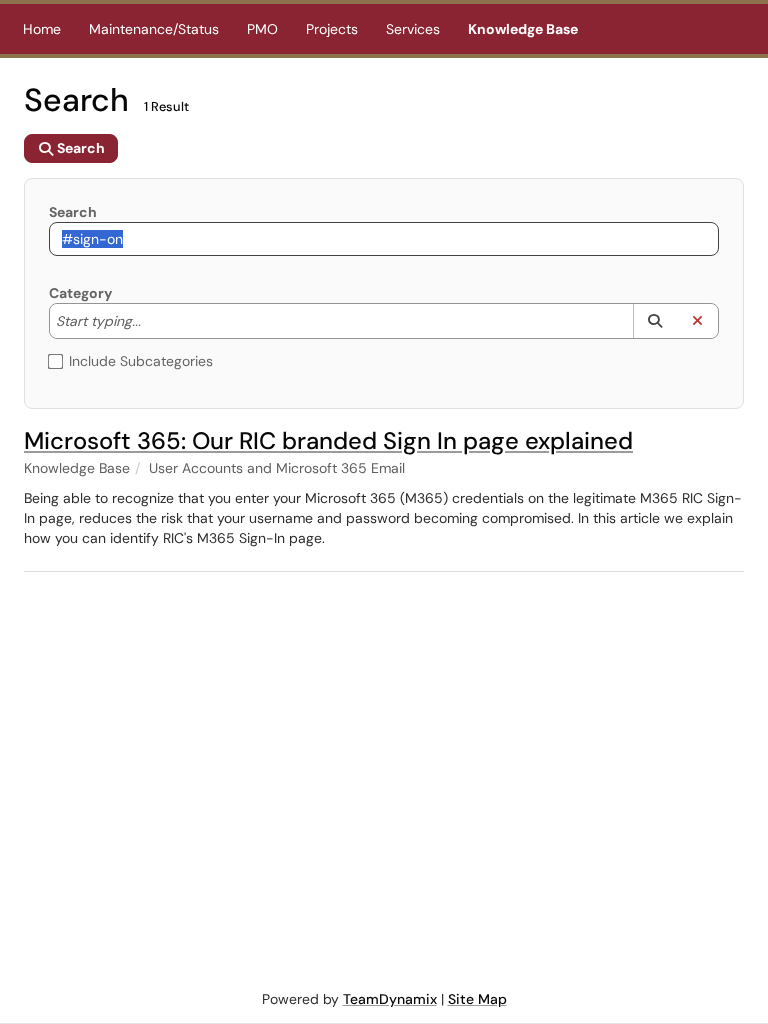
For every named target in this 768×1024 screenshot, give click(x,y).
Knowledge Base (523, 29)
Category (80, 293)
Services (413, 29)
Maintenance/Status (154, 29)
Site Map (477, 999)
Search (73, 212)
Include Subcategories (141, 361)
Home (42, 29)
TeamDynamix (390, 999)
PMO (262, 29)
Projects (332, 29)
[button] (654, 321)
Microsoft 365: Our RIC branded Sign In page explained (328, 440)
